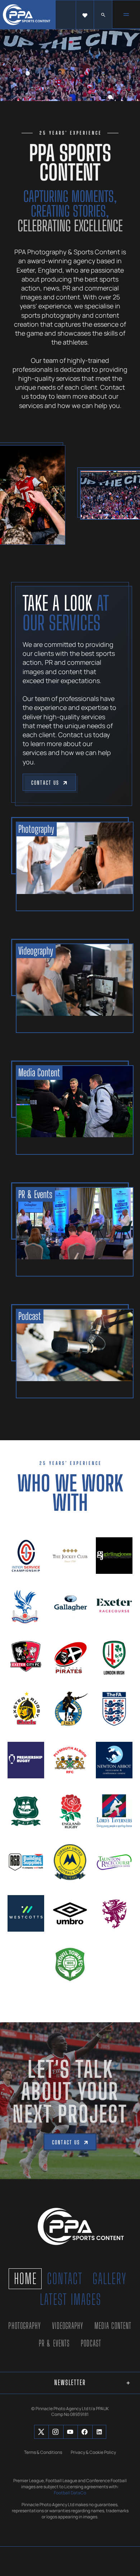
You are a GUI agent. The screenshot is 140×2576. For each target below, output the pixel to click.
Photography (25, 2326)
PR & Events (54, 2343)
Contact (65, 2279)
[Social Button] (41, 2432)
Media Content (113, 2326)
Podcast (91, 2343)
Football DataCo (70, 2493)
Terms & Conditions (43, 2452)
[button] (85, 15)
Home (25, 2279)
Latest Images (71, 2299)
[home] (28, 15)
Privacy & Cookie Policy (93, 2452)
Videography (68, 2326)
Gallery (110, 2279)
